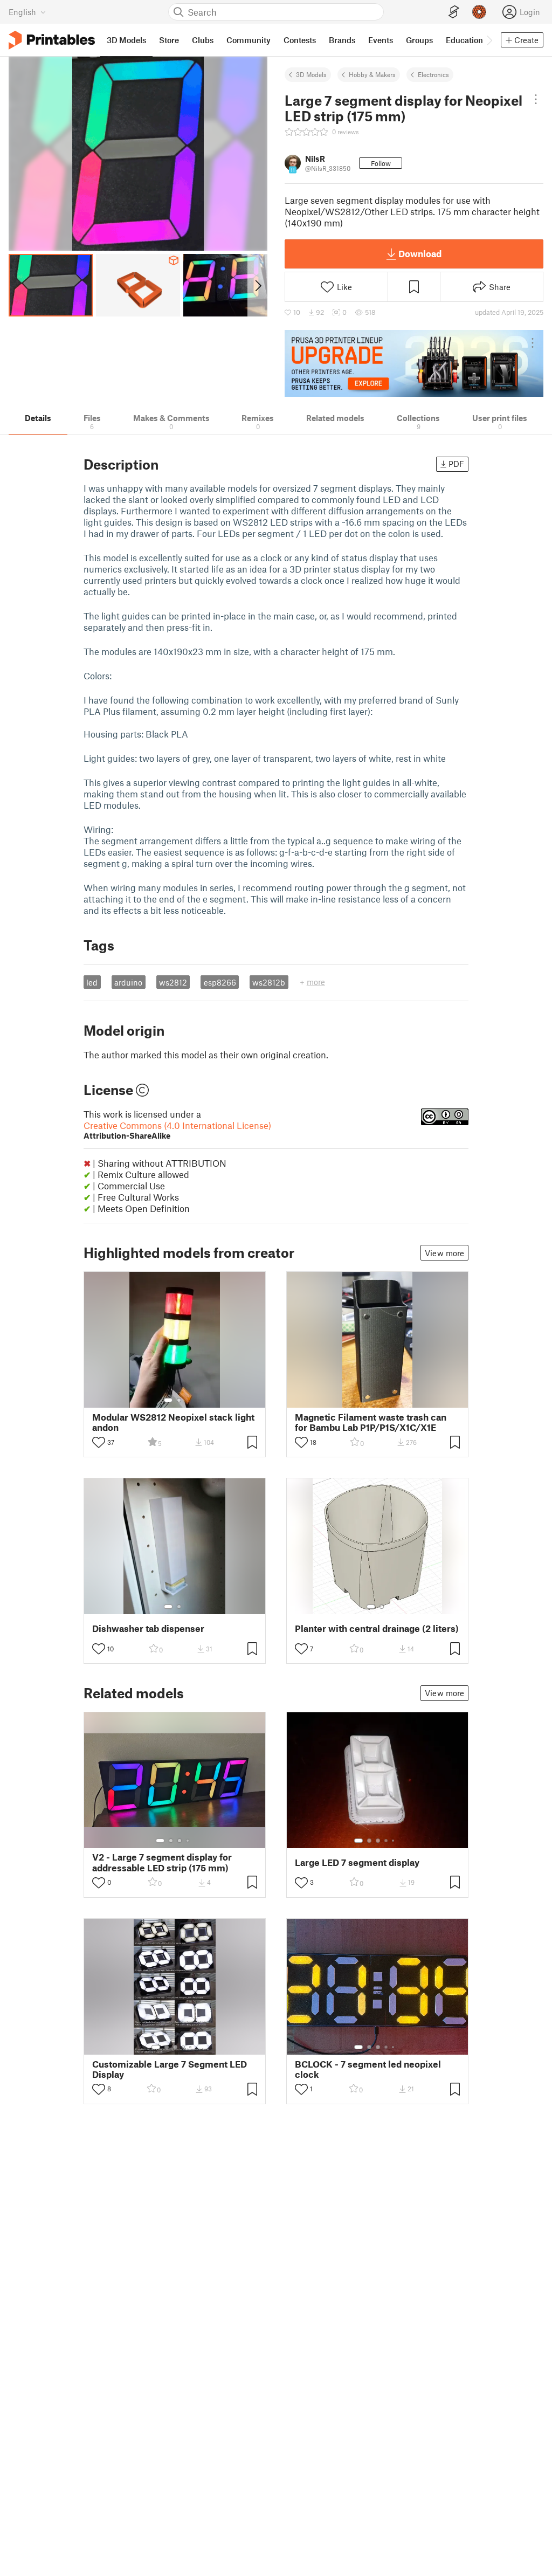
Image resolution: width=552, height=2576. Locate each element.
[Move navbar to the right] (489, 40)
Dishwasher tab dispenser (148, 1628)
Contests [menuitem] (300, 40)
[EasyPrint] (454, 12)
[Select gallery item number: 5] (394, 1841)
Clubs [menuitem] (203, 40)
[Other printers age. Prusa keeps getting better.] (414, 363)
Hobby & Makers (372, 74)
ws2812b (269, 982)
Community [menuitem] (249, 40)
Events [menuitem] (381, 40)
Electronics (433, 74)
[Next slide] (257, 285)
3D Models (311, 74)
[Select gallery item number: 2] (179, 1400)
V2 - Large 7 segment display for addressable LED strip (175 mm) (162, 1862)
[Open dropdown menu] (536, 99)
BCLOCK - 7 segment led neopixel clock (368, 2069)
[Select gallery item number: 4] (188, 1841)
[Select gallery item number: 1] (168, 1400)
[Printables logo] (52, 40)
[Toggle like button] (99, 1442)
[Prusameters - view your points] (479, 12)
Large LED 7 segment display (357, 1862)
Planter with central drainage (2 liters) (377, 1628)
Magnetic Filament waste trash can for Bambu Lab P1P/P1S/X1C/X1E (371, 1422)
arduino (128, 982)
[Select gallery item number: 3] (180, 1841)
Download (420, 253)
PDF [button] (456, 464)
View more (444, 1253)
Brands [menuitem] (342, 40)
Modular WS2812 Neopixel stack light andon (173, 1422)
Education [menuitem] (464, 40)
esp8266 (220, 982)
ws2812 (173, 982)
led (92, 982)
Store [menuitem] (169, 40)
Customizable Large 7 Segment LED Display (170, 2069)
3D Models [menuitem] (126, 40)
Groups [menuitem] (419, 40)
